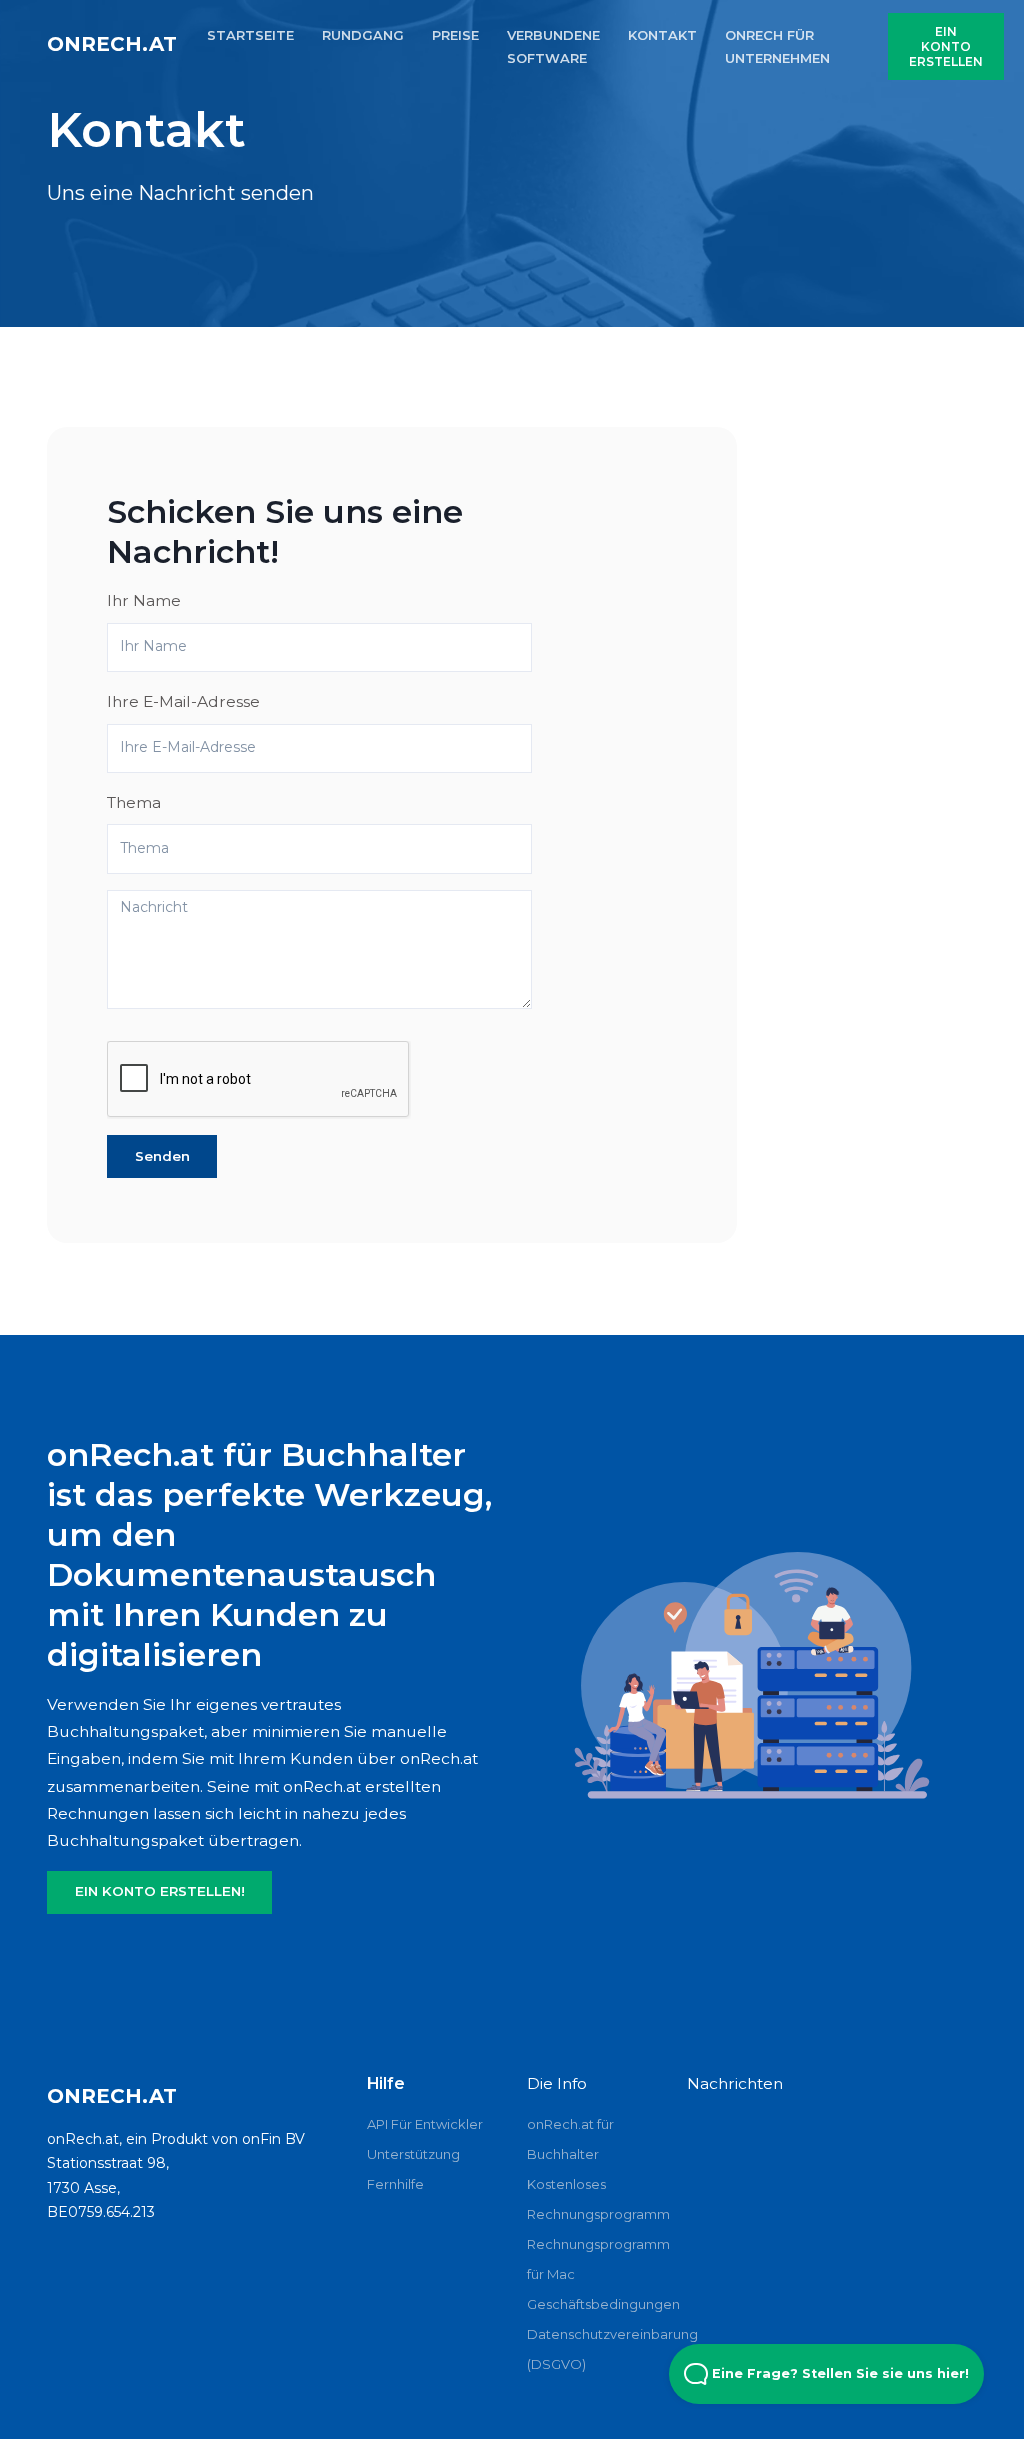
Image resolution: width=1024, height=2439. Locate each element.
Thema (134, 802)
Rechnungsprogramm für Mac (592, 2259)
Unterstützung (413, 2154)
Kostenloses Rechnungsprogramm (592, 2199)
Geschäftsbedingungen (592, 2304)
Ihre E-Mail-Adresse (183, 701)
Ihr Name (144, 600)
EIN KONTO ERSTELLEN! (160, 1891)
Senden (162, 1156)
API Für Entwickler (425, 2124)
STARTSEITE (250, 35)
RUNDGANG (363, 35)
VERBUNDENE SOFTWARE (553, 46)
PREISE (455, 35)
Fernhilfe (395, 2184)
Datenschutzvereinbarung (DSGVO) (592, 2349)
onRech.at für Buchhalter (570, 2139)
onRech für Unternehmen (777, 46)
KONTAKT (662, 35)
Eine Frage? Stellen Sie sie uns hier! (838, 2373)
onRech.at (112, 44)
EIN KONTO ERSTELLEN (946, 46)
